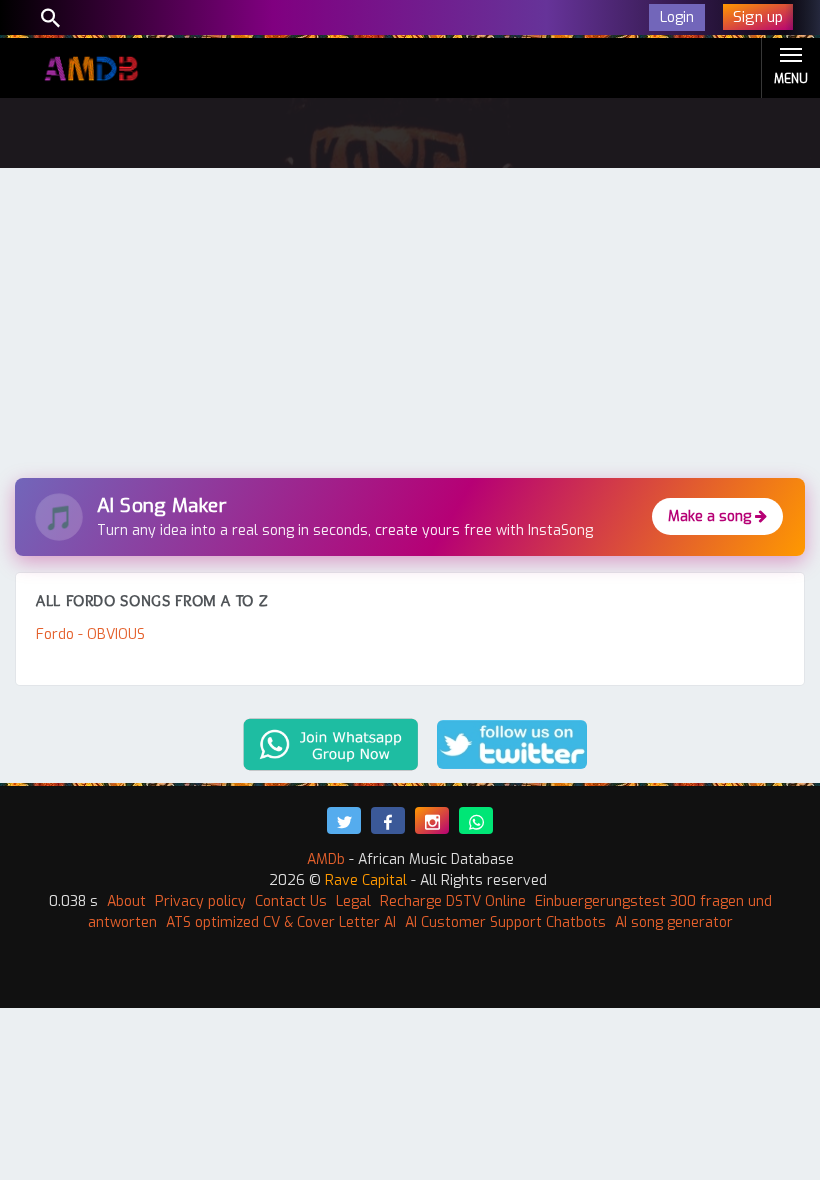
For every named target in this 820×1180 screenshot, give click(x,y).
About (126, 901)
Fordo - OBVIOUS (90, 634)
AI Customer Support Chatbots (505, 922)
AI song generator (674, 922)
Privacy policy (200, 901)
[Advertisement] (410, 328)
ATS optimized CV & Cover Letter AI (281, 922)
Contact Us (291, 901)
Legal (353, 901)
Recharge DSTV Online (453, 901)
